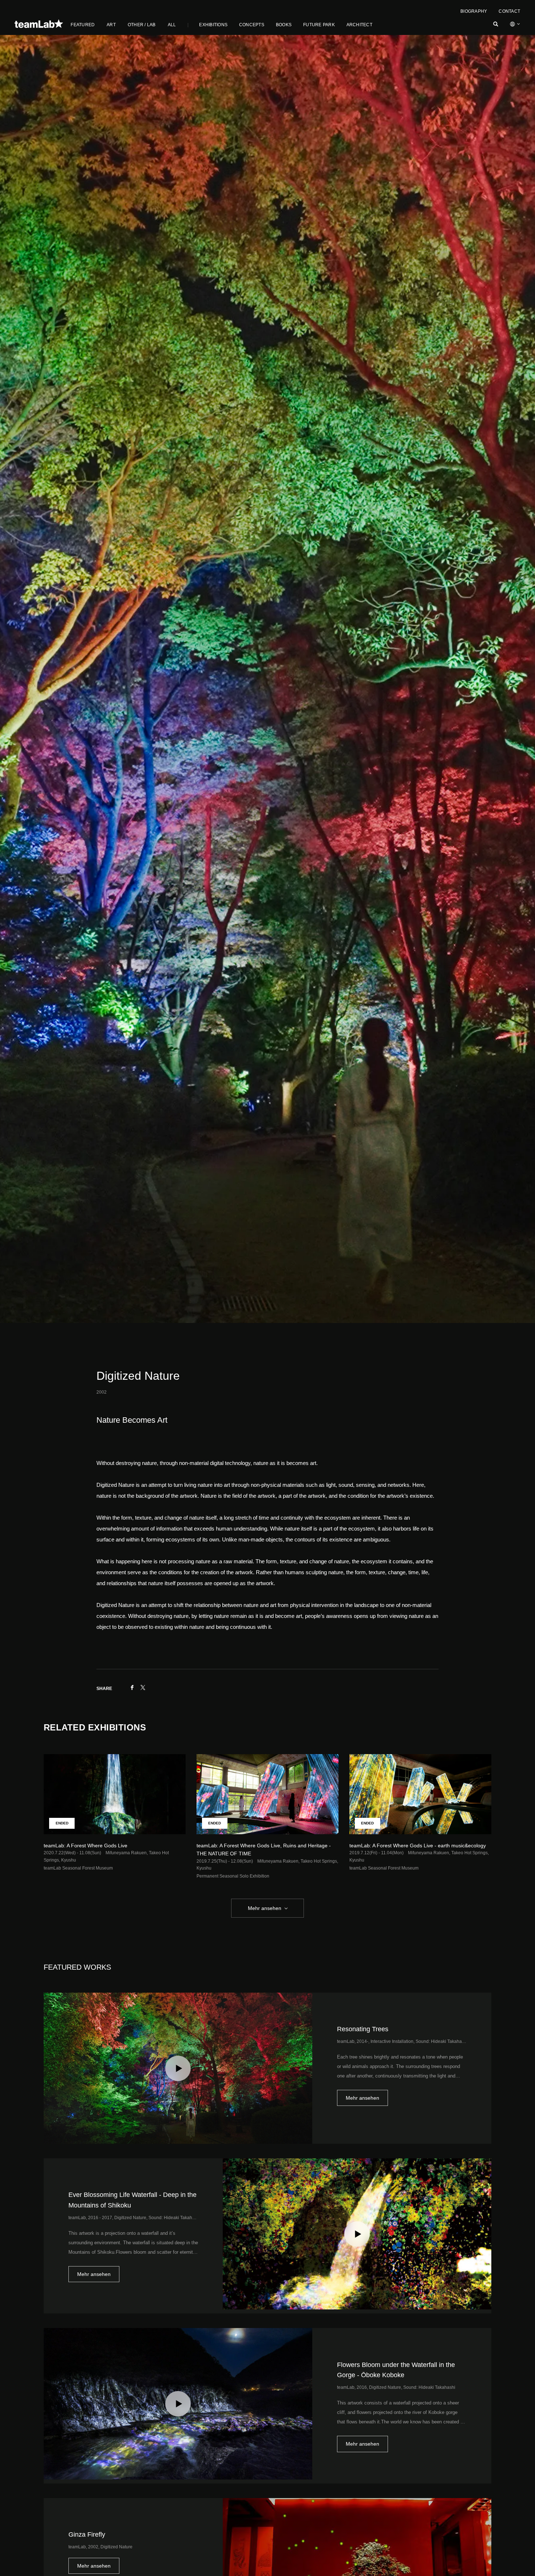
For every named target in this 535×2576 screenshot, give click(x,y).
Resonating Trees (363, 2029)
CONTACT (509, 11)
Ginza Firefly (88, 2534)
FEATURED (83, 25)
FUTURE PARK (319, 25)
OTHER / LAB (142, 25)
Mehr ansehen (265, 1908)
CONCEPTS (252, 25)
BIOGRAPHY (474, 11)
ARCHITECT (359, 25)
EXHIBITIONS (213, 25)
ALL (172, 25)
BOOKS (284, 25)
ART (111, 25)
